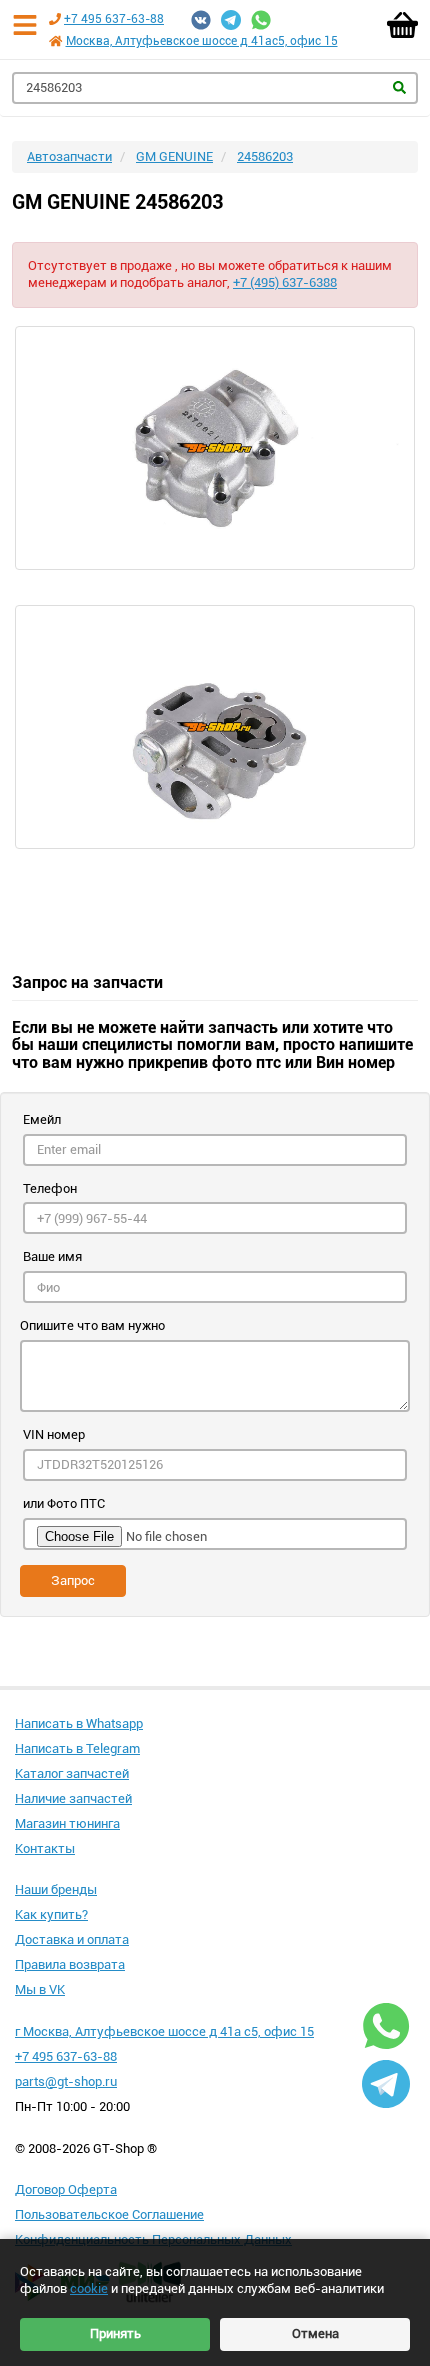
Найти (399, 87)
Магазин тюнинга (67, 1823)
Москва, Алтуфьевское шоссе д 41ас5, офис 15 (202, 41)
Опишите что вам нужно (92, 1325)
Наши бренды (56, 1889)
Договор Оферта (66, 2189)
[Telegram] (231, 20)
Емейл (42, 1119)
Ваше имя (52, 1256)
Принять (115, 2333)
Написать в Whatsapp (79, 1723)
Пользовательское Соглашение (109, 2214)
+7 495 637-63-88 (114, 19)
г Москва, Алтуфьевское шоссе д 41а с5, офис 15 (164, 2031)
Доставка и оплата (72, 1939)
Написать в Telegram (77, 1748)
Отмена (315, 2333)
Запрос (73, 1580)
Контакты (45, 1848)
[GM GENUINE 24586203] (215, 448)
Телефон (50, 1188)
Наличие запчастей (73, 1798)
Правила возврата (70, 1964)
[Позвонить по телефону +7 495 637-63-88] (55, 19)
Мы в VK (40, 1989)
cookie (89, 2288)
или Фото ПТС (64, 1503)
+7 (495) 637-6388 (285, 282)
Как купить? (51, 1914)
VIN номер (54, 1434)
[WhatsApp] (261, 20)
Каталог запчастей (72, 1773)
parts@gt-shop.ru (66, 2081)
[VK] (201, 20)
